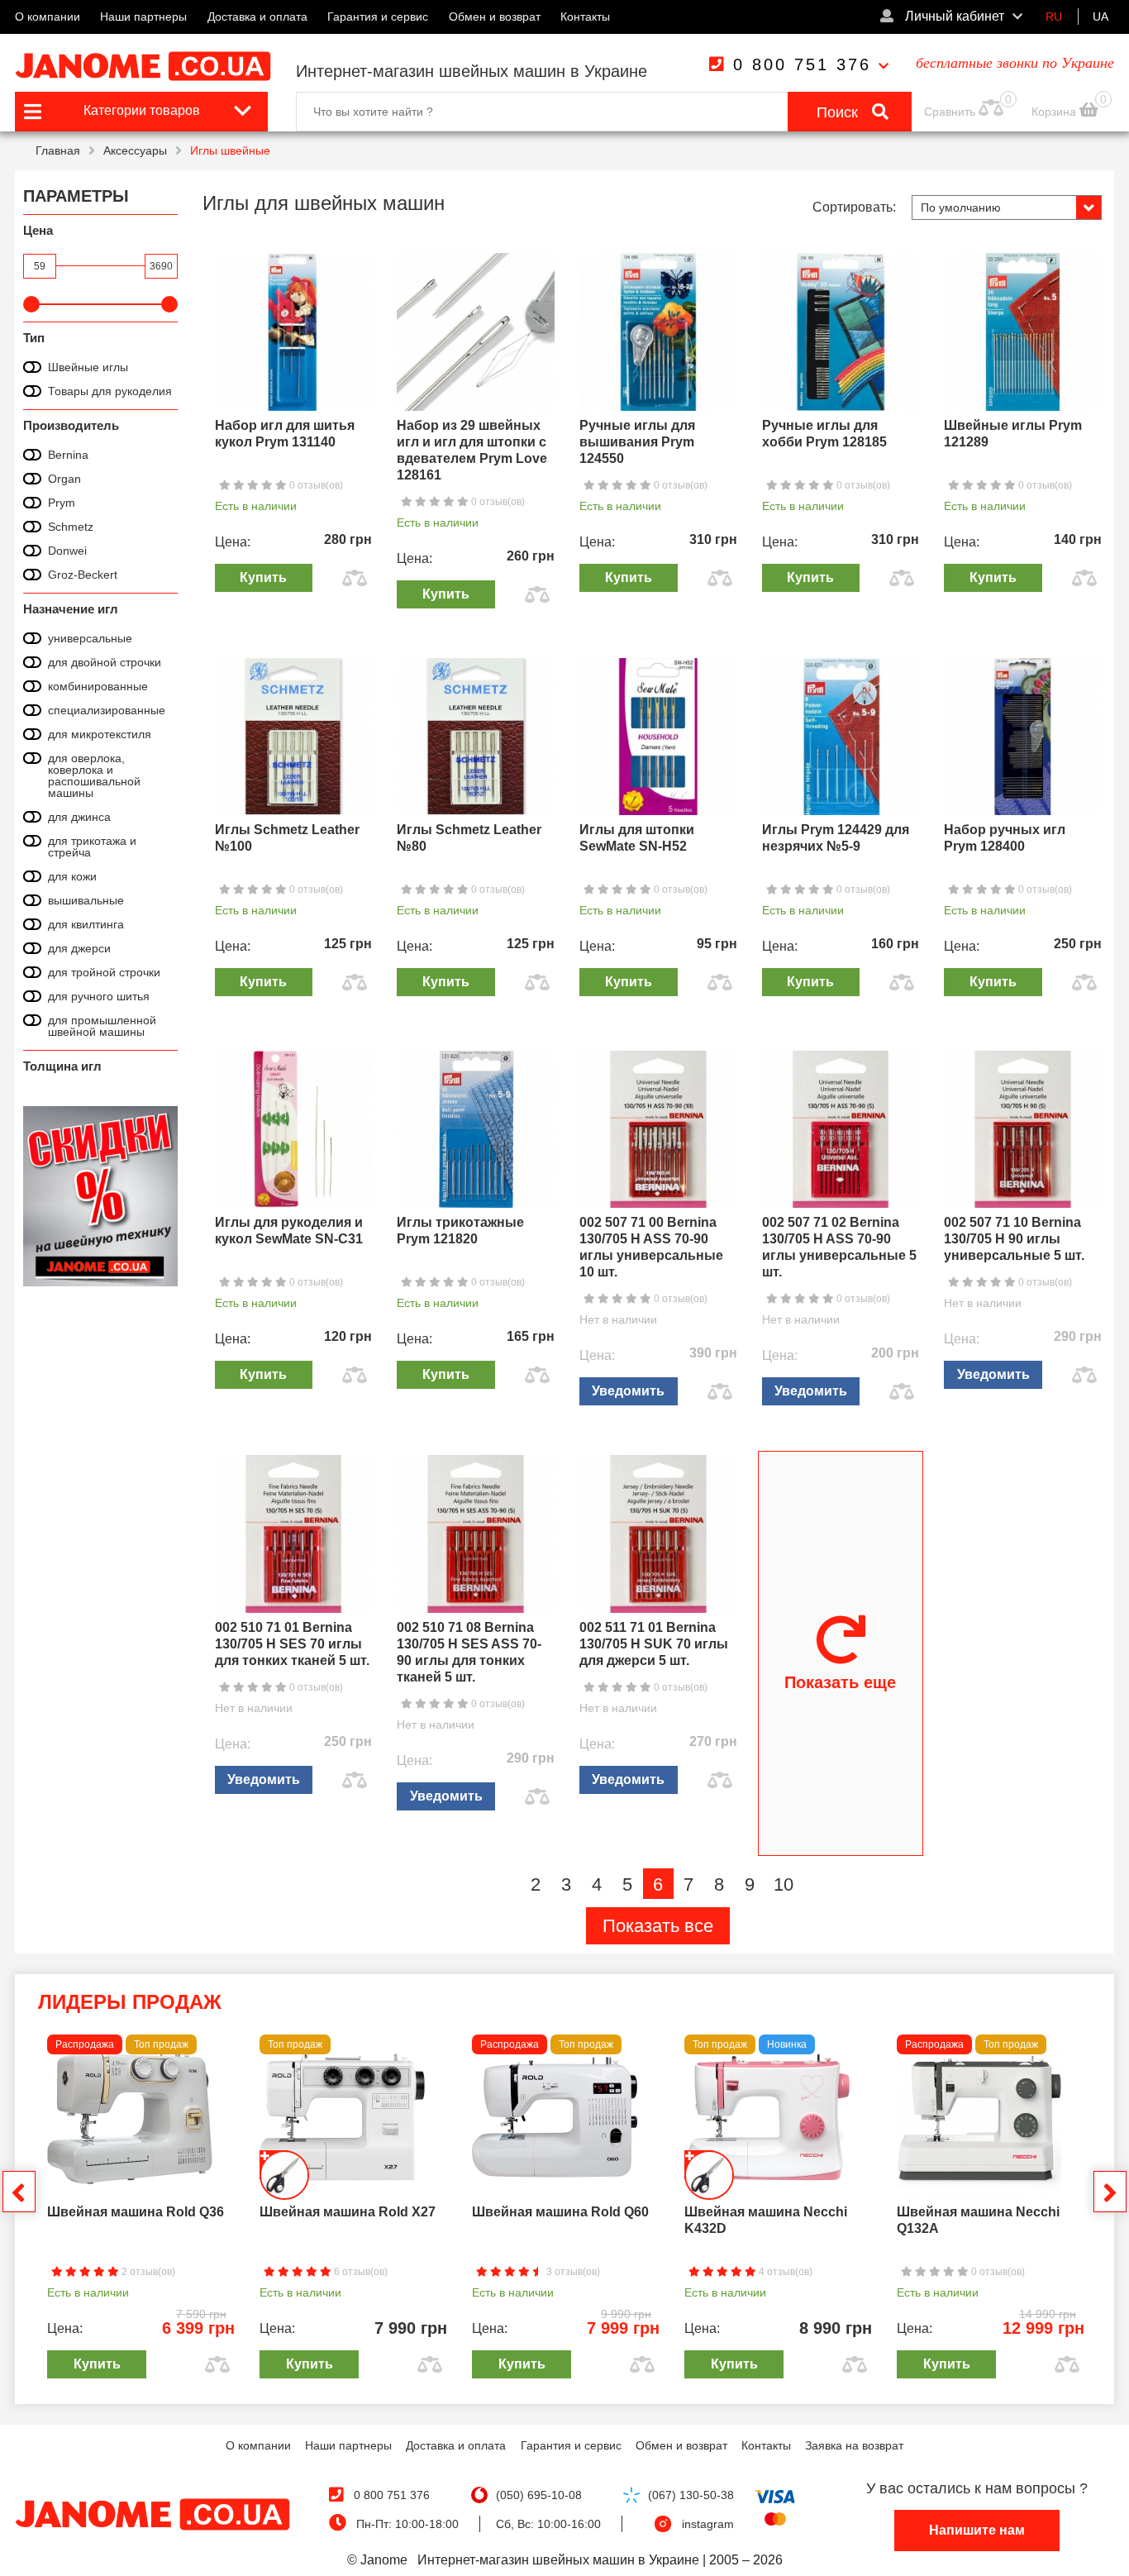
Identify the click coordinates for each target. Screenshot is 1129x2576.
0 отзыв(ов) (315, 485)
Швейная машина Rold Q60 (560, 2212)
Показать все (658, 1926)
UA (1100, 17)
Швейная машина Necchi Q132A (978, 2220)
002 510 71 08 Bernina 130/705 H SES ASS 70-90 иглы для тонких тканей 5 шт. (469, 1652)
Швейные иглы (88, 367)
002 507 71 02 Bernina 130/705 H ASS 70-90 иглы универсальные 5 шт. (839, 1247)
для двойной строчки (105, 662)
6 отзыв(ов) (360, 2272)
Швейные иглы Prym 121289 (1013, 434)
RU (1054, 17)
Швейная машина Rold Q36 (136, 2212)
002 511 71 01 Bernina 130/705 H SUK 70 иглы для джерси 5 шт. (654, 1644)
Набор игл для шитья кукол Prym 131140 (285, 434)
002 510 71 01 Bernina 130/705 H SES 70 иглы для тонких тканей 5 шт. (292, 1644)
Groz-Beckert (83, 575)
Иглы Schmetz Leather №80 (469, 838)
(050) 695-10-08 (539, 2495)
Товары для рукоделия (110, 391)
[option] (141, 2211)
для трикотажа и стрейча (92, 847)
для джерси (79, 948)
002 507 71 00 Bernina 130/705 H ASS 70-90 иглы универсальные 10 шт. (651, 1247)
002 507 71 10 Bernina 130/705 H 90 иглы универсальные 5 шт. (1014, 1239)
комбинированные (98, 686)
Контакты (585, 17)
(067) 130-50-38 (691, 2495)
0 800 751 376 (802, 64)
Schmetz (71, 527)
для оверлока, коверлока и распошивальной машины (94, 775)
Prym (62, 503)
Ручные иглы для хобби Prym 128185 (824, 434)
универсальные (90, 638)
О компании (48, 17)
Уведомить (628, 1391)
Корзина (1055, 112)
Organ (64, 479)
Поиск (839, 112)
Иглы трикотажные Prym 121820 (460, 1231)
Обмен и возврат (495, 17)
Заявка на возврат (854, 2445)
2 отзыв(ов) (147, 2272)
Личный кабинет (953, 16)
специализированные (107, 710)
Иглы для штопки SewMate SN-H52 (637, 838)
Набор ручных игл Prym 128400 (1005, 838)
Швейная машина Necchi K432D (766, 2220)
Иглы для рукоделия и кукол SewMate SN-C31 (289, 1231)
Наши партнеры (143, 17)
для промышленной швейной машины (102, 1026)
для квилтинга (86, 924)
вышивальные (86, 900)
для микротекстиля (100, 734)
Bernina (68, 455)
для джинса (79, 817)
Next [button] (1110, 2192)
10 (784, 1884)
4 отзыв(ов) (784, 2272)
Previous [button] (19, 2192)
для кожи (72, 876)
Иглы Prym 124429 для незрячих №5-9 (836, 838)
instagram (708, 2524)
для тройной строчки (104, 972)
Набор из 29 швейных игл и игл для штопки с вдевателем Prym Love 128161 (472, 450)
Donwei (67, 551)
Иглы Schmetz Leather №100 (287, 838)
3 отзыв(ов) (572, 2272)
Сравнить (950, 112)
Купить (263, 577)
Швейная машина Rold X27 (348, 2212)
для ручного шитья (99, 996)
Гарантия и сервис (378, 17)
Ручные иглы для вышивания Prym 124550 (637, 442)
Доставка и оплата (257, 17)
